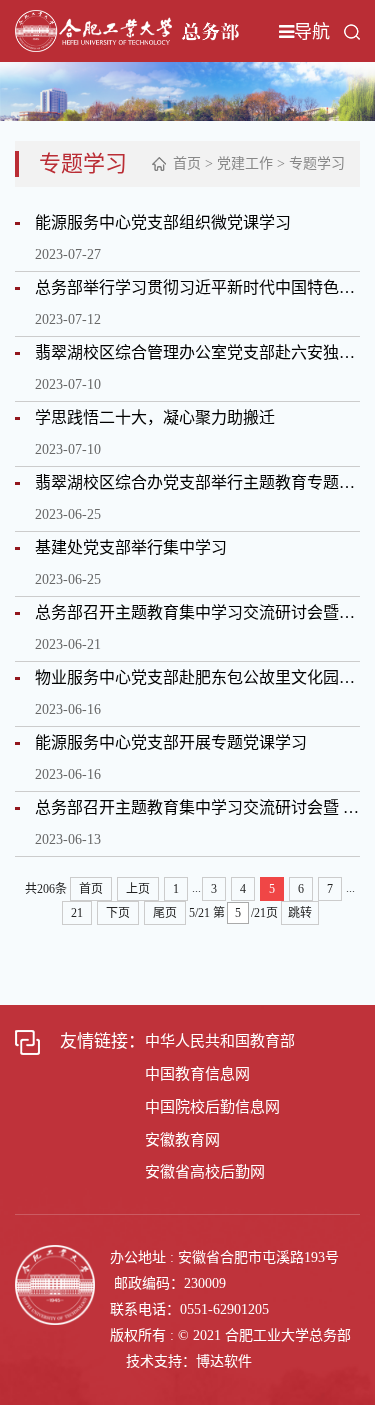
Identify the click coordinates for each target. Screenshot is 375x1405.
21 (77, 913)
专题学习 (317, 163)
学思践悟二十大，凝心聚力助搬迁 (155, 417)
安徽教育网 (182, 1140)
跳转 (300, 913)
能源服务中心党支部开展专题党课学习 (171, 742)
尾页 (165, 913)
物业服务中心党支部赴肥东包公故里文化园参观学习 (197, 677)
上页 (138, 889)
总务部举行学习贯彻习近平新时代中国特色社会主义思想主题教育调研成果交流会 (197, 287)
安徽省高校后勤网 (205, 1172)
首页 (187, 163)
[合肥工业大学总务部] (127, 29)
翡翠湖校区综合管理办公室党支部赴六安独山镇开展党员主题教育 (197, 352)
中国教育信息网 (197, 1074)
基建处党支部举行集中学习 (131, 547)
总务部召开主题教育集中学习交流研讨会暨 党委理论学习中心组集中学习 (197, 807)
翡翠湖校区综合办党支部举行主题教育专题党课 (197, 482)
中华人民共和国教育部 (220, 1041)
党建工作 (245, 163)
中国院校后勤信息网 (212, 1107)
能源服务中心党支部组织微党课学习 (163, 222)
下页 (118, 913)
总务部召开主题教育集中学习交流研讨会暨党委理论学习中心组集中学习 (197, 612)
